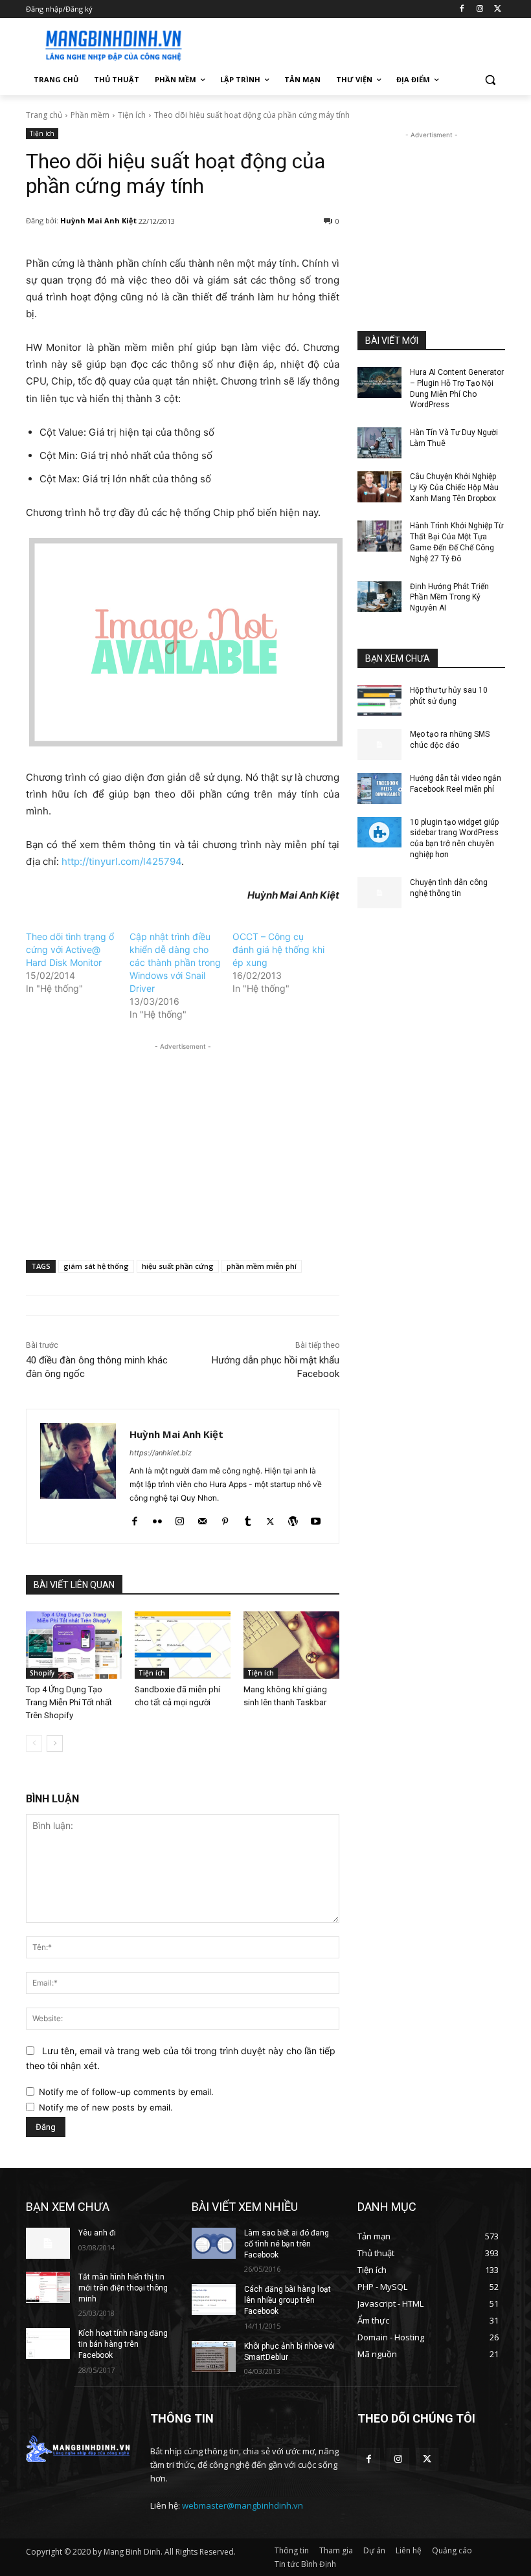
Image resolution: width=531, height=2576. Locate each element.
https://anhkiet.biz (161, 1453)
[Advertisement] (354, 43)
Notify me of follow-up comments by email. (126, 2092)
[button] (490, 80)
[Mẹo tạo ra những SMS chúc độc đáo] (379, 745)
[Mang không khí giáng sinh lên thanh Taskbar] (291, 1645)
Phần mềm (90, 115)
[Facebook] (462, 9)
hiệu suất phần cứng (178, 1266)
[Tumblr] (248, 1518)
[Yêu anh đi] (48, 2243)
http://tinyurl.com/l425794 (121, 861)
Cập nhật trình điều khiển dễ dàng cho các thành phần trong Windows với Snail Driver (175, 962)
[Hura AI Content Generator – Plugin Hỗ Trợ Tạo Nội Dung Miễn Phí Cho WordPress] (379, 383)
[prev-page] (34, 1743)
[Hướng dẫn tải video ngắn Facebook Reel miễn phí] (379, 789)
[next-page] (55, 1743)
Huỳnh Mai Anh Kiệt (98, 220)
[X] (498, 9)
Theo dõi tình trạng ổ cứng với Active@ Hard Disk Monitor (70, 949)
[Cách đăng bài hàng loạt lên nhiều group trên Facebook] (214, 2300)
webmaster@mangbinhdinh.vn (243, 2505)
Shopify (42, 1673)
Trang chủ (44, 115)
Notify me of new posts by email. (106, 2107)
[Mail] (202, 1518)
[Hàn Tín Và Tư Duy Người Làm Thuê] (379, 443)
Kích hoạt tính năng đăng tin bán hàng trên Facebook (123, 2344)
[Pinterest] (225, 1518)
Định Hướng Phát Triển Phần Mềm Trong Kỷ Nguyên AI (449, 598)
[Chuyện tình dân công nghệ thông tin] (379, 893)
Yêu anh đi (97, 2233)
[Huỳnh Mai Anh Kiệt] (78, 1476)
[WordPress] (293, 1518)
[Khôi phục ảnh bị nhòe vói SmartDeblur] (214, 2357)
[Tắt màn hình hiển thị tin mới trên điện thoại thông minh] (48, 2287)
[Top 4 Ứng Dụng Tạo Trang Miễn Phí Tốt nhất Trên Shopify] (74, 1645)
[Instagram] (480, 9)
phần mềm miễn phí (262, 1266)
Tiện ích (132, 115)
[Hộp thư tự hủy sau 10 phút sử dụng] (379, 700)
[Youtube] (316, 1518)
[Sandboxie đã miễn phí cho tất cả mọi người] (183, 1645)
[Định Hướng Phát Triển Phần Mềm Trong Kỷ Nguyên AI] (379, 597)
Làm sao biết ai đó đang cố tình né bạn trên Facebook (287, 2244)
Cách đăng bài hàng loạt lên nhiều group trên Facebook (288, 2300)
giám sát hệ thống (96, 1266)
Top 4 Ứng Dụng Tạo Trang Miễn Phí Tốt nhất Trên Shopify (69, 1702)
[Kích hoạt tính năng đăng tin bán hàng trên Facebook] (48, 2344)
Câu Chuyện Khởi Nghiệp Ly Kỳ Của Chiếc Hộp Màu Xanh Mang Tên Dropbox (454, 487)
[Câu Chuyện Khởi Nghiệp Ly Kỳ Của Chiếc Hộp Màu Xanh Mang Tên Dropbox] (379, 487)
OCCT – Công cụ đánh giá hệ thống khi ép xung (278, 949)
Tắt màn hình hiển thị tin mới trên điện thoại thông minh (123, 2288)
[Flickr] (157, 1518)
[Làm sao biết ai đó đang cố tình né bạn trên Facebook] (214, 2243)
